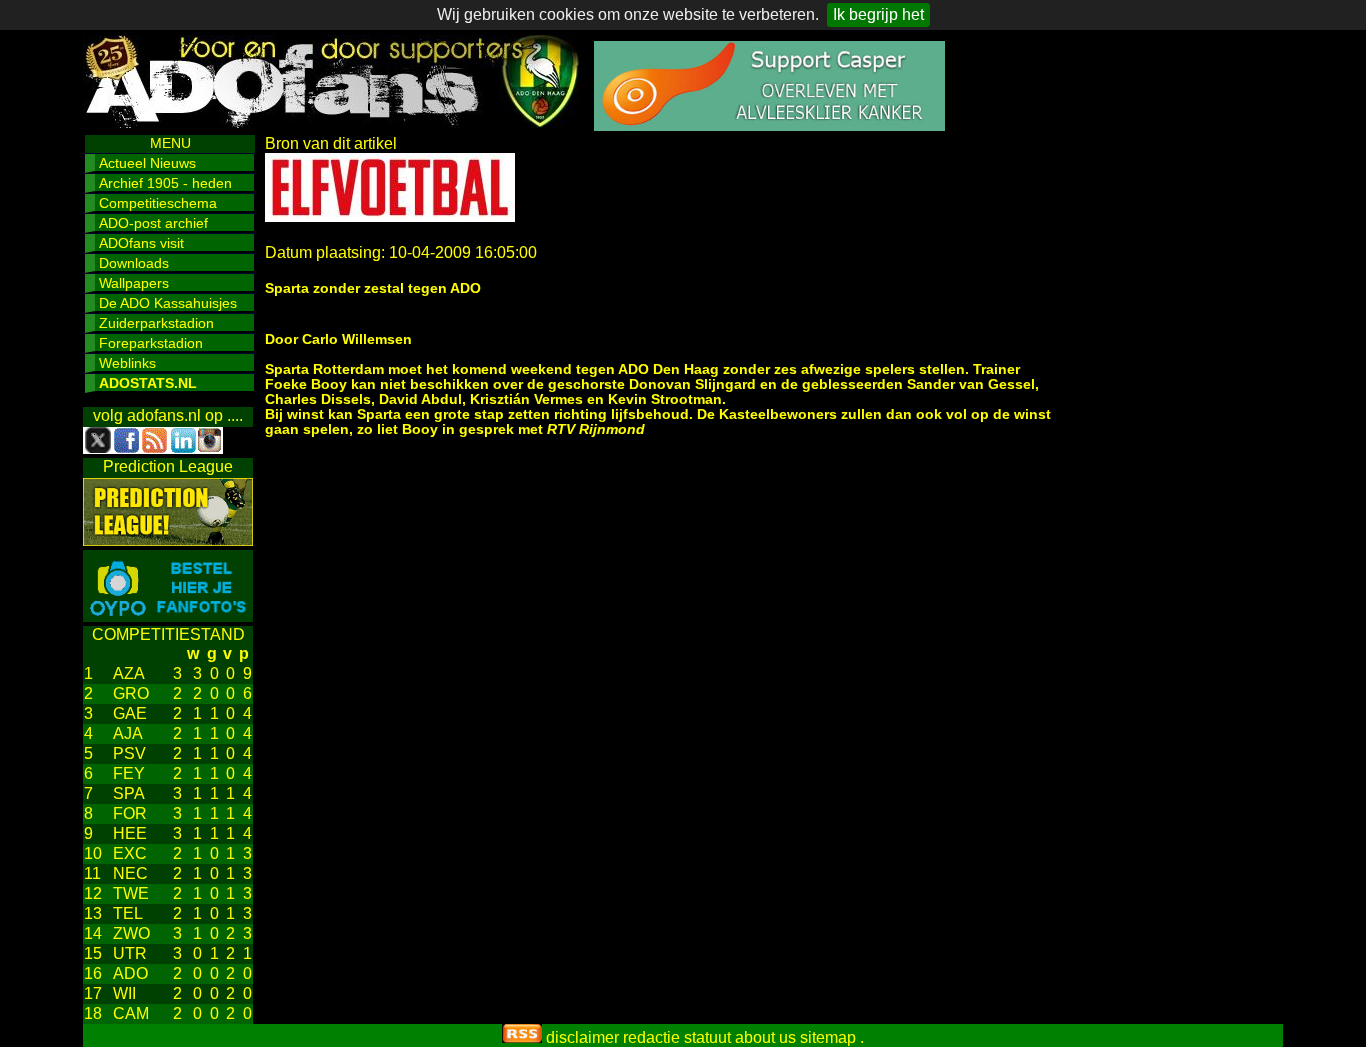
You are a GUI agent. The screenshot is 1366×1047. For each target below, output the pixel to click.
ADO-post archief (153, 223)
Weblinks (127, 363)
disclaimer (582, 1037)
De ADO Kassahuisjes (168, 303)
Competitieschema (158, 203)
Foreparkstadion (151, 343)
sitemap (828, 1037)
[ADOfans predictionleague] (168, 540)
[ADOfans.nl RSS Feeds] (522, 1037)
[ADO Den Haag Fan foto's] (168, 616)
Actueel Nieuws (147, 163)
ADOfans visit (141, 243)
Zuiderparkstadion (156, 323)
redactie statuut (677, 1037)
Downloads (134, 263)
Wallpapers (134, 283)
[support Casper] (769, 125)
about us (765, 1037)
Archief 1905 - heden (165, 183)
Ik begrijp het (878, 14)
